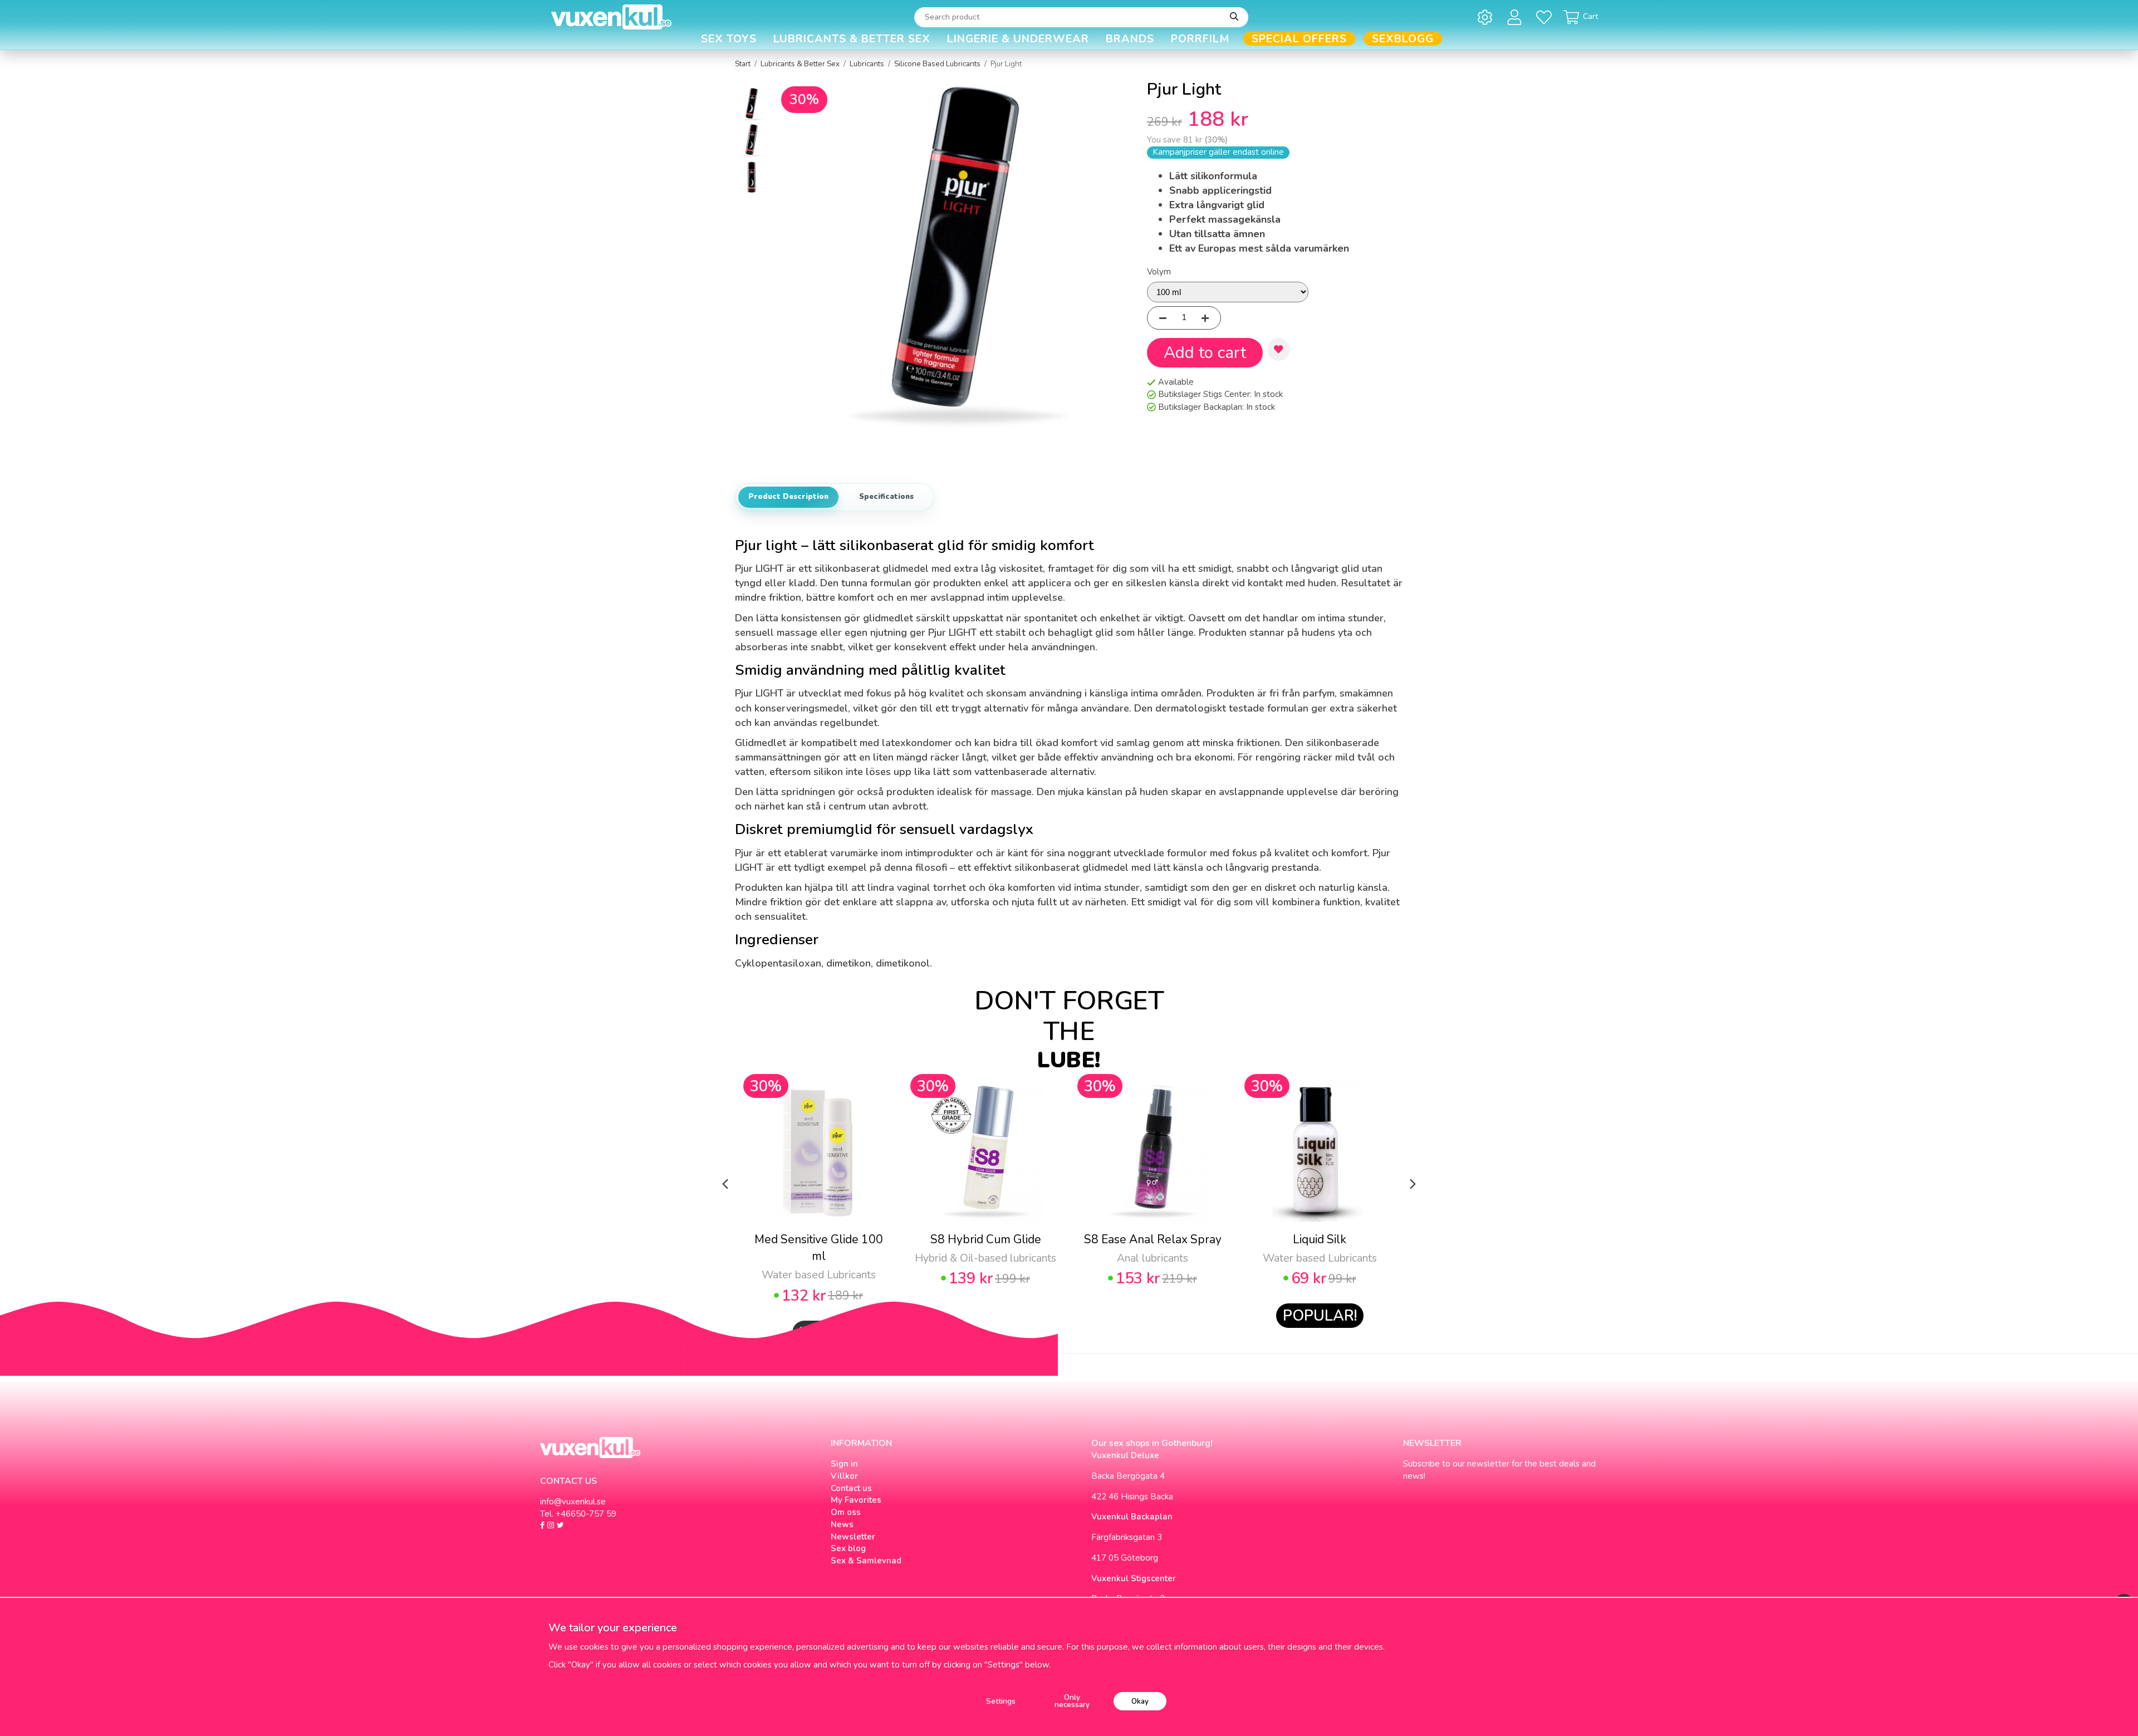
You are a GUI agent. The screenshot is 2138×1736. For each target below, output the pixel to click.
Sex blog (848, 1548)
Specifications (886, 497)
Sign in (844, 1464)
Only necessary (1072, 1701)
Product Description (788, 497)
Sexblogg (1403, 39)
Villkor (844, 1476)
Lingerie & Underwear (1018, 39)
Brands (1130, 39)
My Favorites (856, 1500)
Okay (1140, 1701)
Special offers (1299, 39)
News (842, 1524)
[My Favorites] (1546, 17)
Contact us (851, 1488)
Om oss (846, 1512)
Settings (1001, 1701)
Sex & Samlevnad (866, 1561)
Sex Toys (729, 39)
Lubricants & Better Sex (852, 39)
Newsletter (853, 1537)
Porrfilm (1200, 39)
